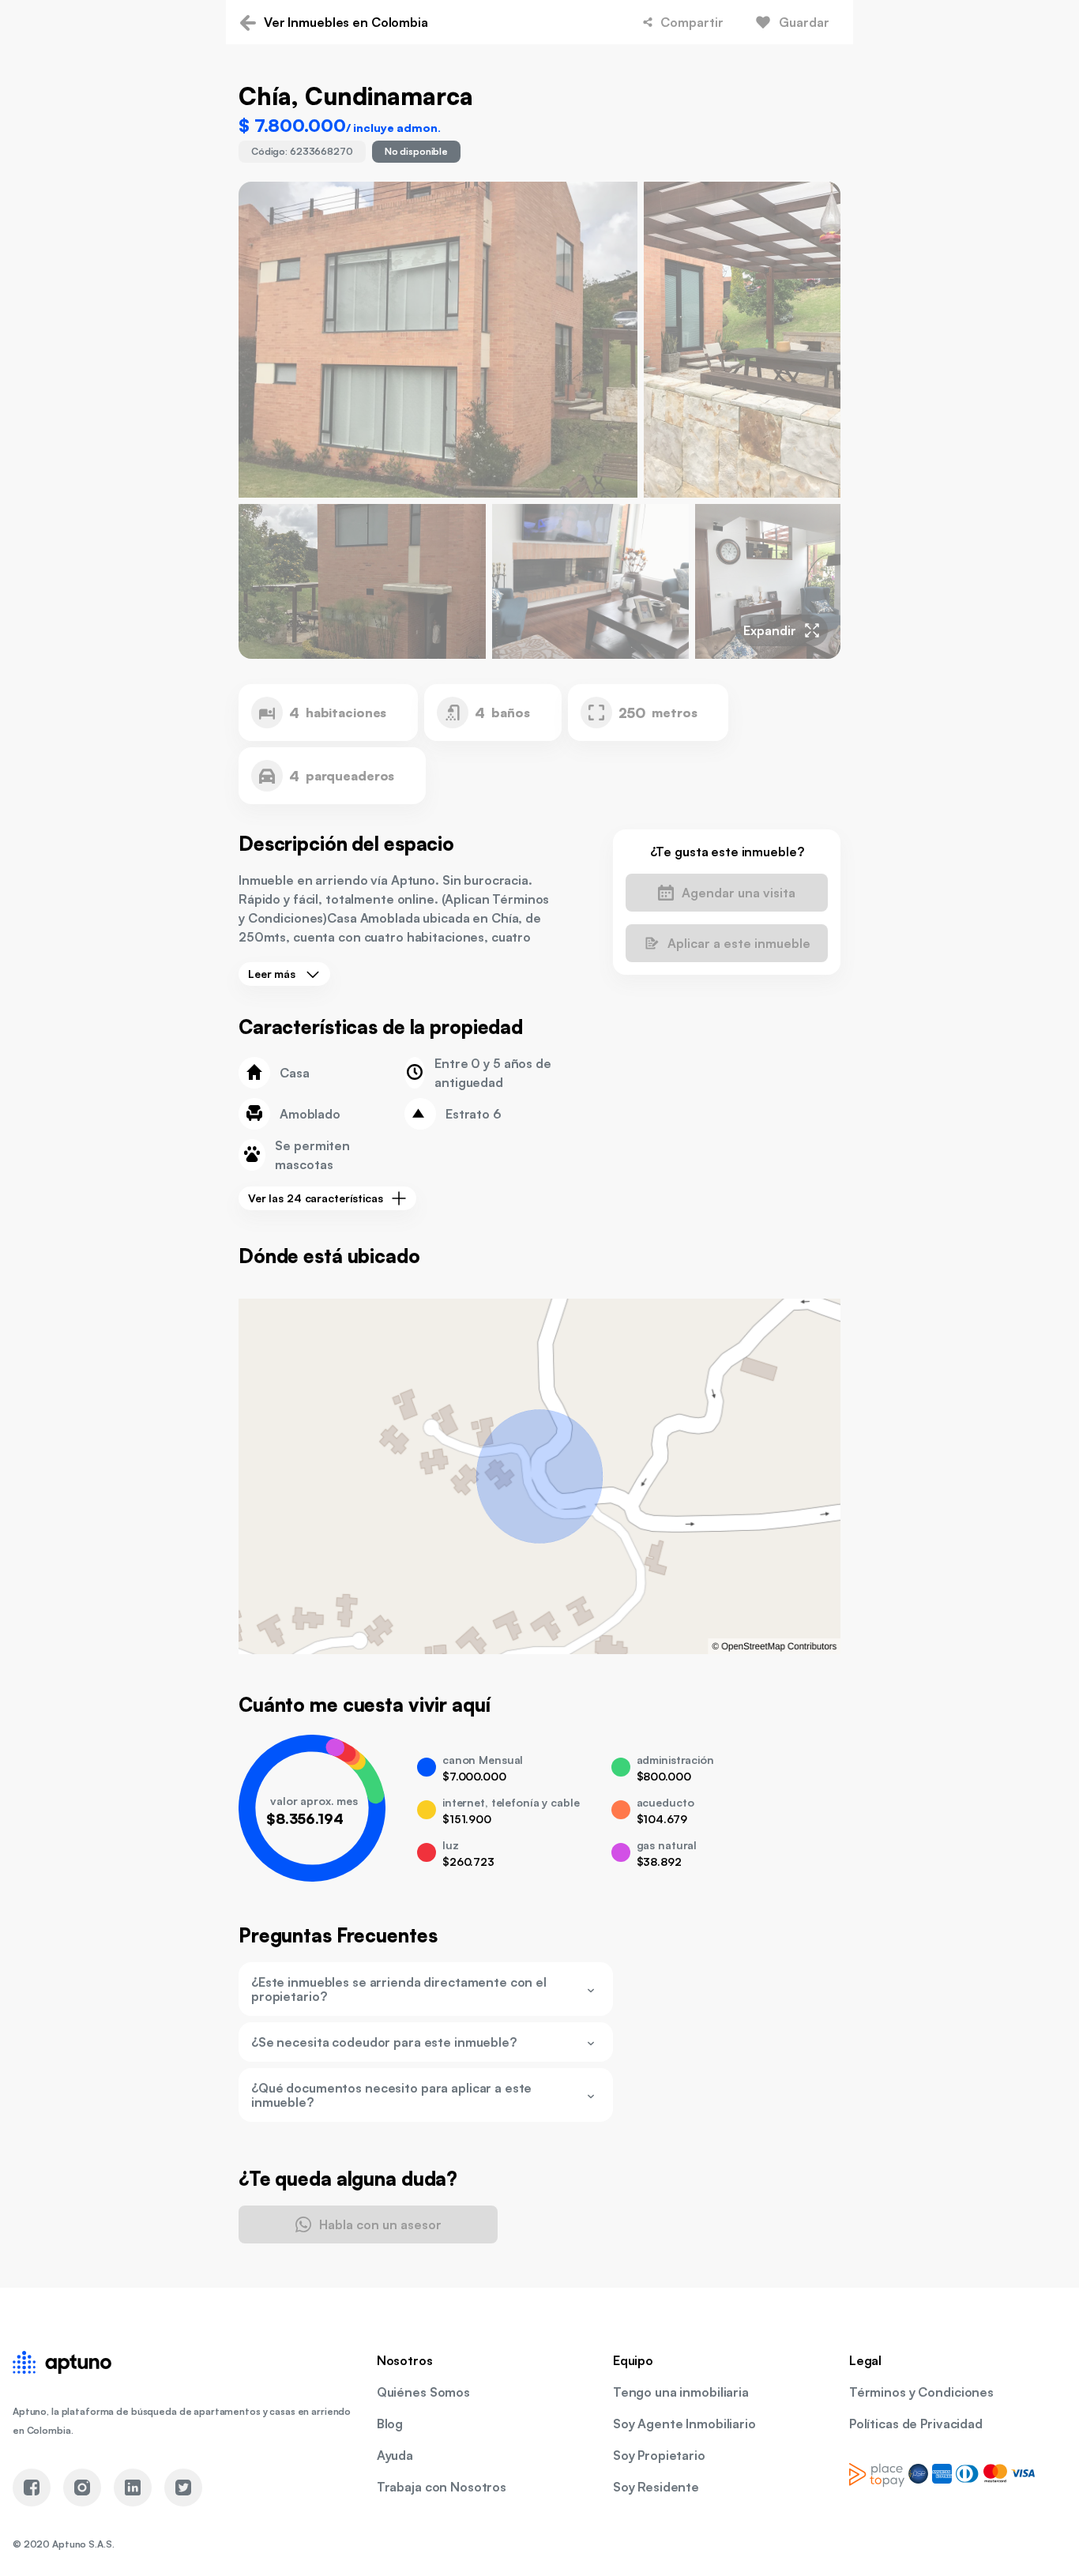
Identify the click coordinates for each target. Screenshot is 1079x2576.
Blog (390, 2424)
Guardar (804, 22)
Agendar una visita (739, 893)
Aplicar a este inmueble (739, 943)
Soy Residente (656, 2487)
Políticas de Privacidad (916, 2424)
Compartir (692, 22)
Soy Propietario (659, 2455)
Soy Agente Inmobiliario (684, 2424)
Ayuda (395, 2455)
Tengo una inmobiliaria (681, 2392)
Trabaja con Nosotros (442, 2487)
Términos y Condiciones (921, 2392)
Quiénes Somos (423, 2392)
